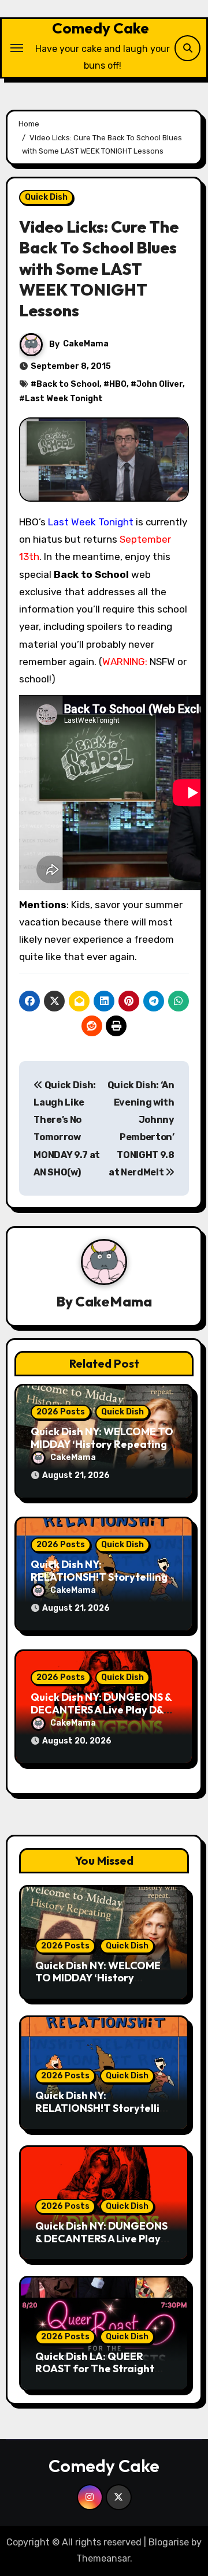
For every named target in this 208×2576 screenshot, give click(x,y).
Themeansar (103, 2558)
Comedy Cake (101, 28)
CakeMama (86, 344)
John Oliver (159, 384)
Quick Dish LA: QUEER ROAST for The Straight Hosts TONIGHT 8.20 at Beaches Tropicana (95, 2375)
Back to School (68, 384)
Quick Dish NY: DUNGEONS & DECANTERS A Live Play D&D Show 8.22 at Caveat (101, 1709)
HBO (118, 384)
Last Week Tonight (64, 399)
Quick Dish (46, 197)
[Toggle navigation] (17, 48)
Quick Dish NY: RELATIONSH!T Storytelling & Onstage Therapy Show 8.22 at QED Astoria (104, 2114)
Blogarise (169, 2542)
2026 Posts (61, 1412)
